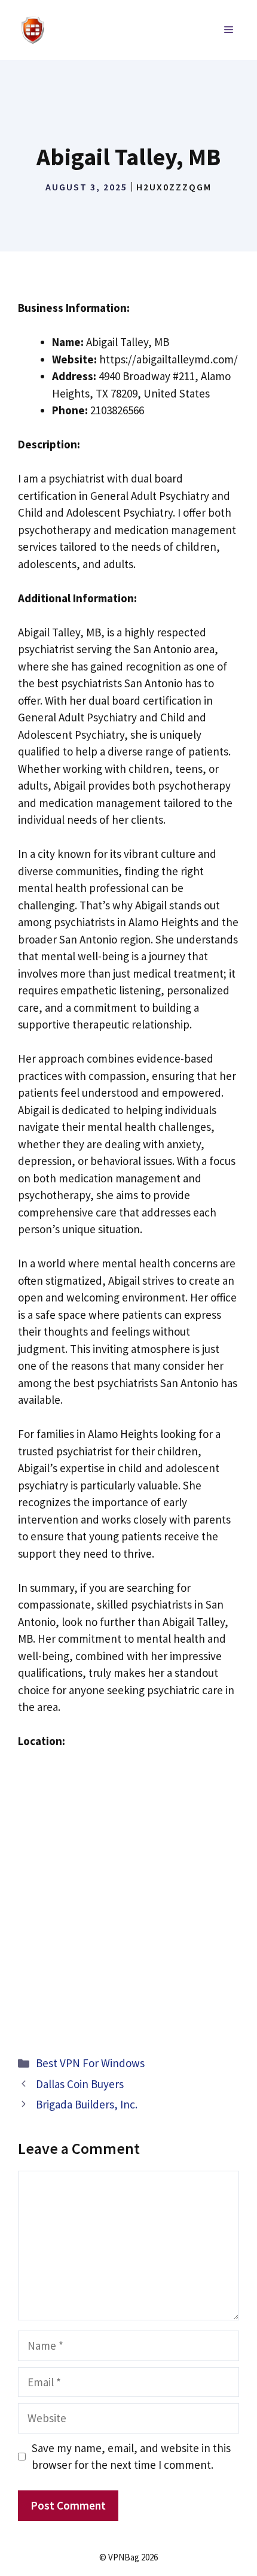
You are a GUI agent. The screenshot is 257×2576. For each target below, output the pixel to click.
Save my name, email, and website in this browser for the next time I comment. (131, 2457)
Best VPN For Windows (90, 2063)
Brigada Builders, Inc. (87, 2104)
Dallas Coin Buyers (80, 2084)
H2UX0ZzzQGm (174, 187)
